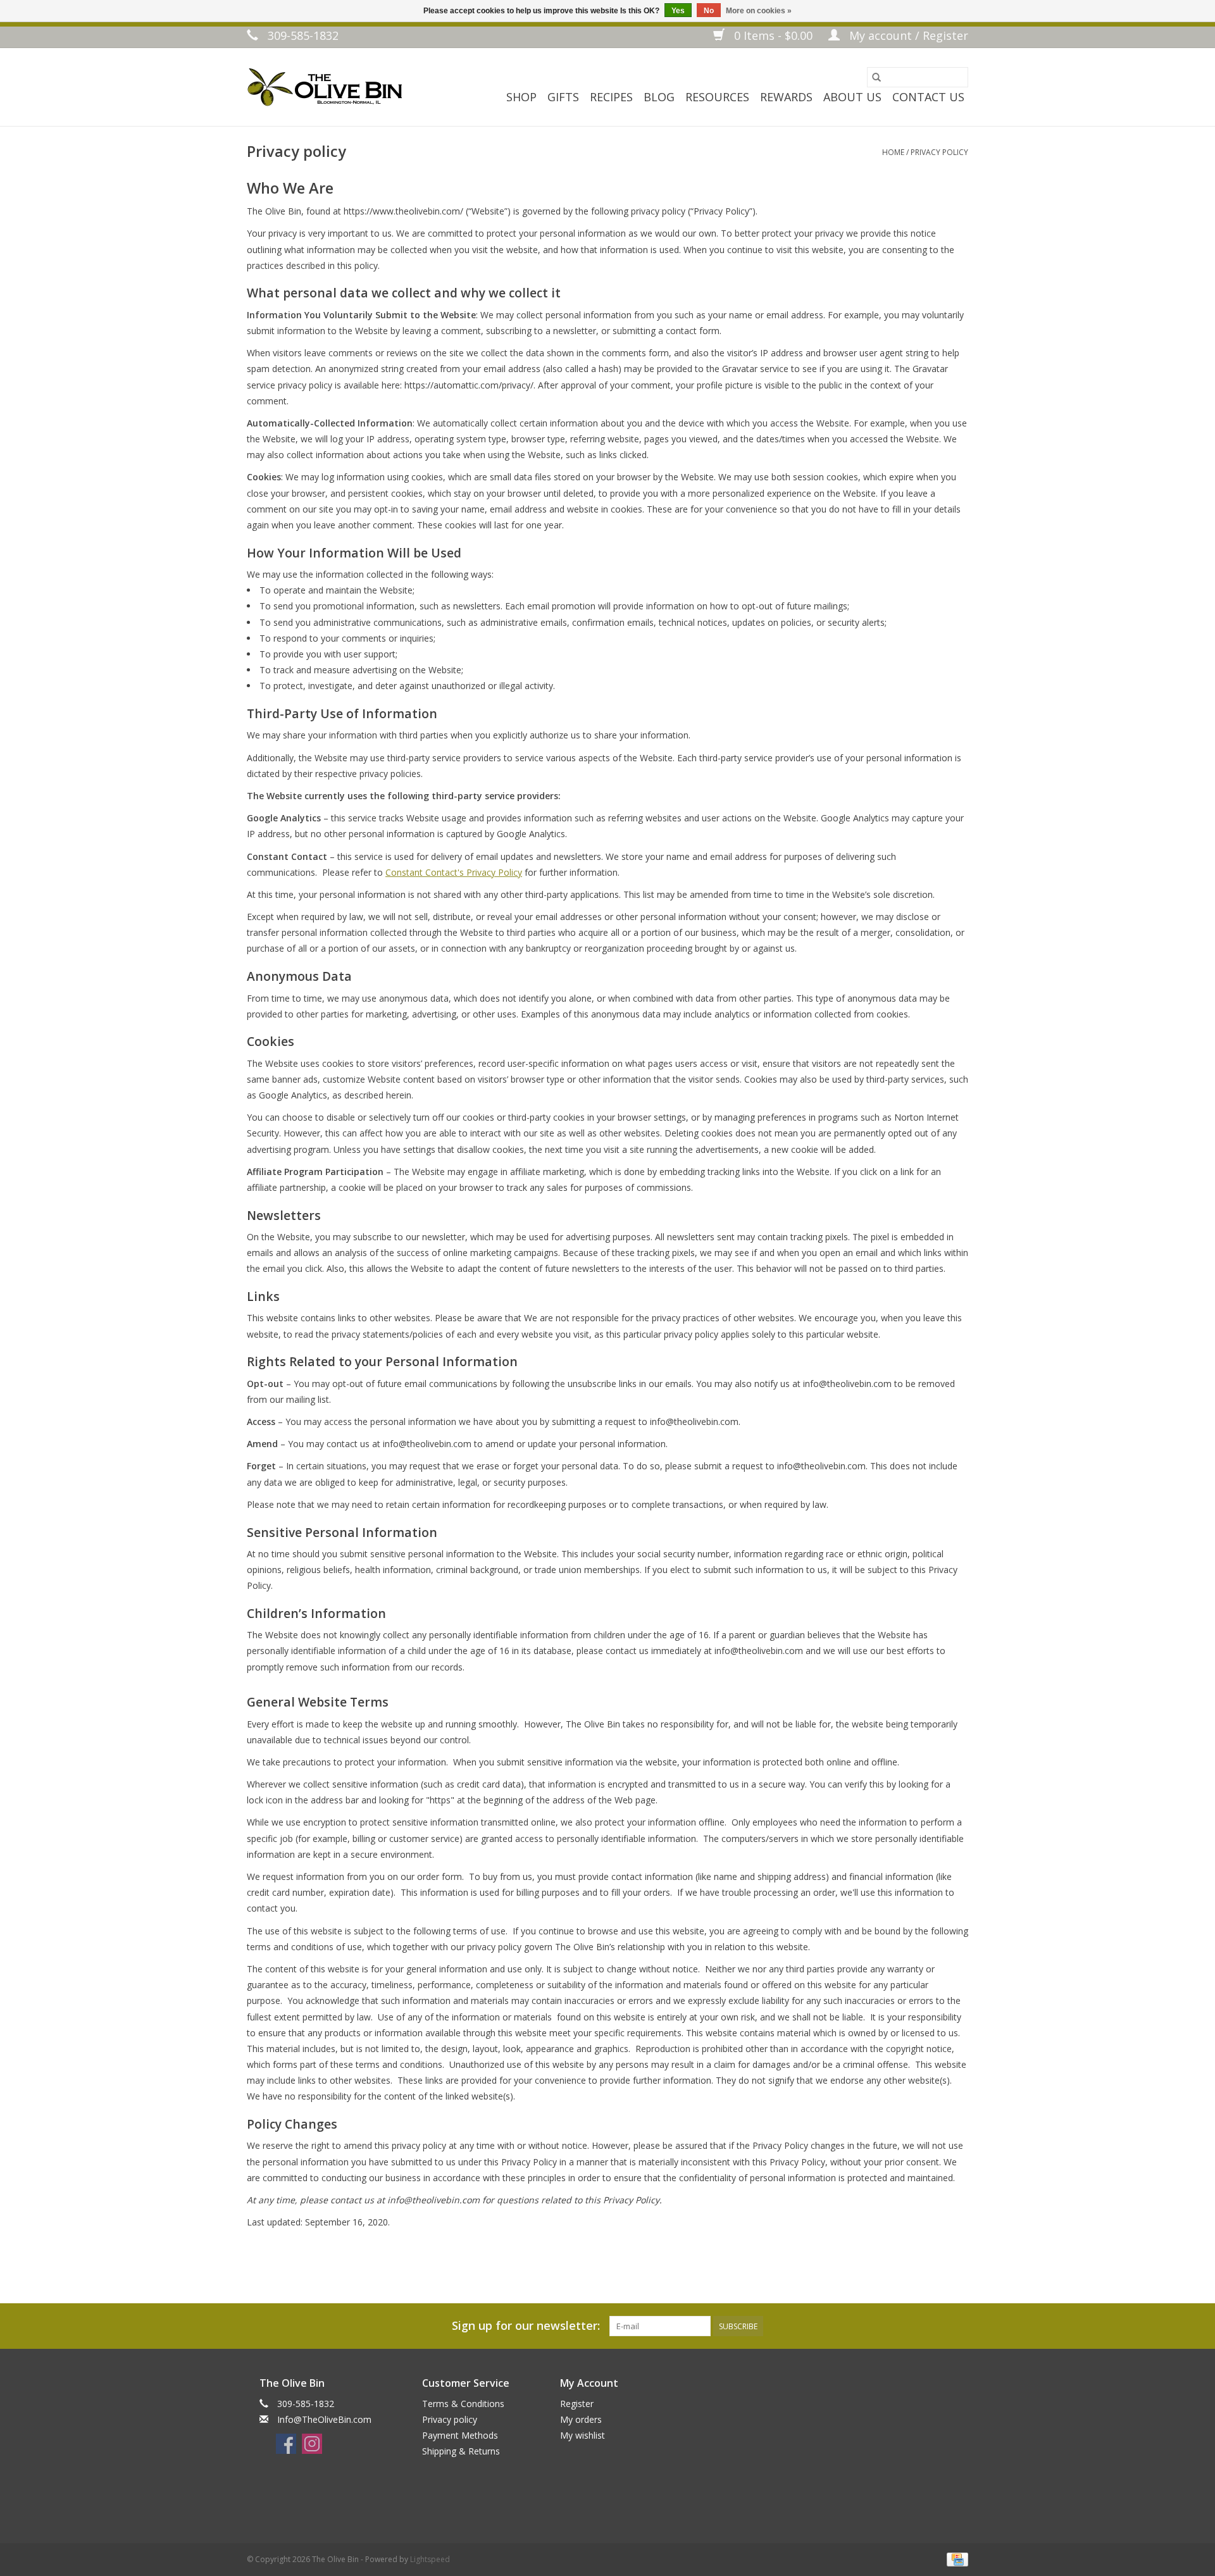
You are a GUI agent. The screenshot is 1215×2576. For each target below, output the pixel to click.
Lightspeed (430, 2559)
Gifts (563, 97)
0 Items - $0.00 (773, 35)
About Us (852, 97)
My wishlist (583, 2435)
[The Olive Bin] (324, 87)
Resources (717, 97)
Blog (659, 97)
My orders (581, 2419)
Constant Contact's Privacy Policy (454, 872)
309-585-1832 (302, 35)
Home (893, 152)
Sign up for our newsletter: (526, 2326)
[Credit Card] (955, 2559)
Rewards (786, 97)
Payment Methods (460, 2435)
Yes (678, 11)
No (709, 11)
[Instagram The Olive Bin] (312, 2444)
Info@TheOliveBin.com (324, 2419)
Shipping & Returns (461, 2451)
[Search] (876, 77)
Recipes (611, 97)
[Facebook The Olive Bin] (286, 2444)
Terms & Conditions (463, 2404)
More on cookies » (759, 11)
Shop (521, 97)
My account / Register (907, 35)
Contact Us (928, 97)
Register (577, 2404)
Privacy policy (939, 152)
